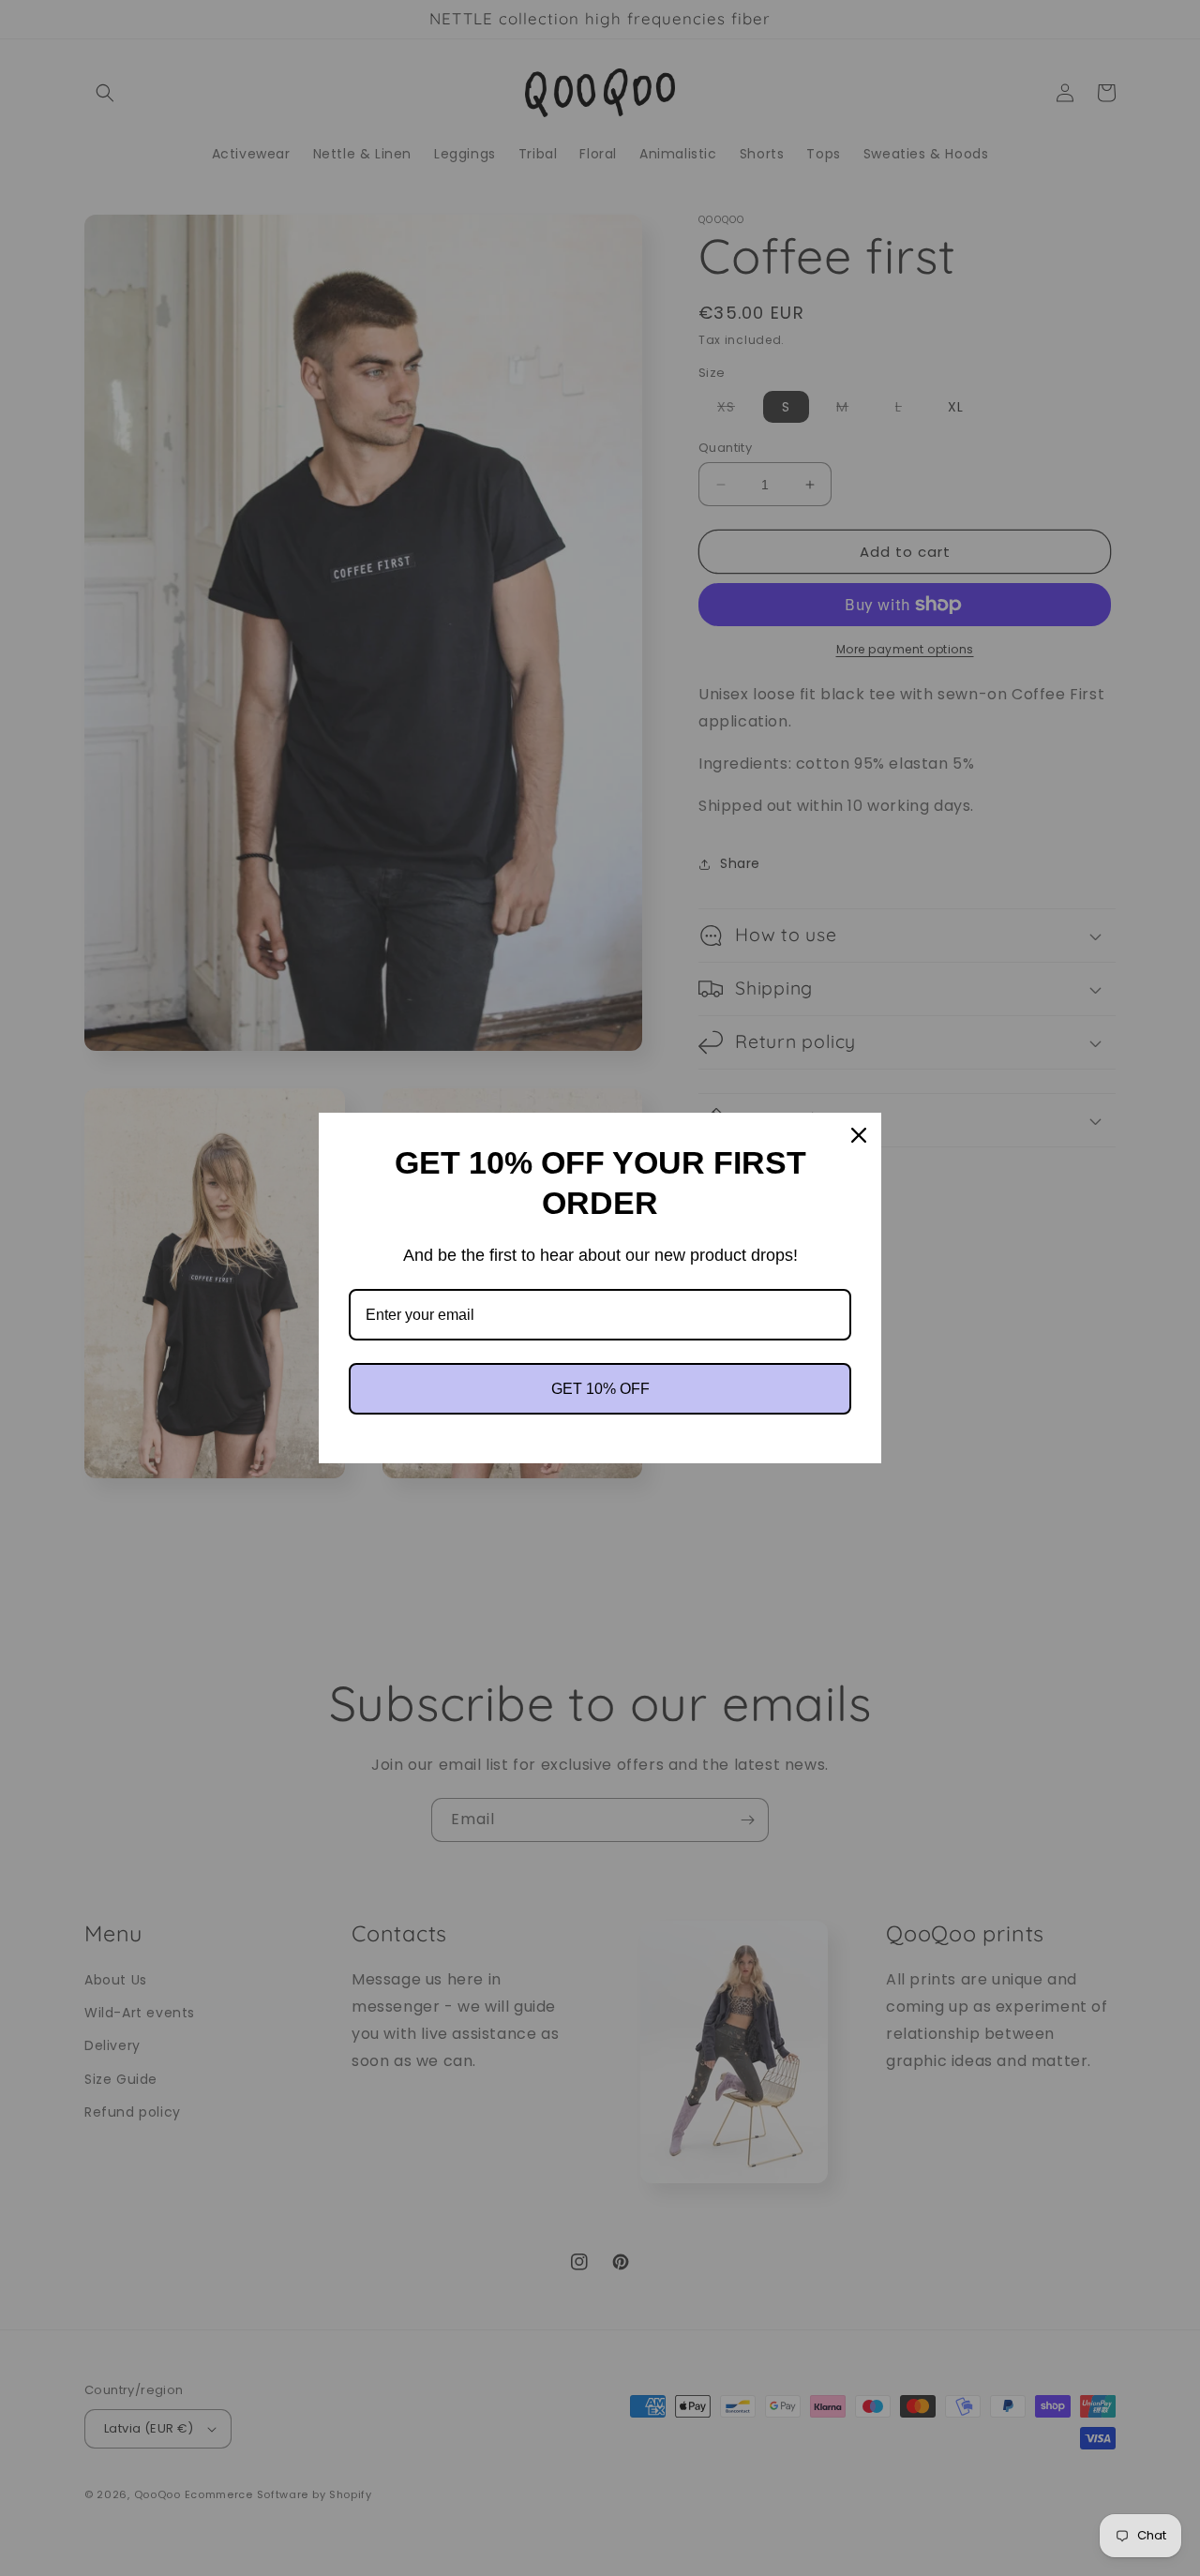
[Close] (859, 1135)
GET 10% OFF (600, 1389)
